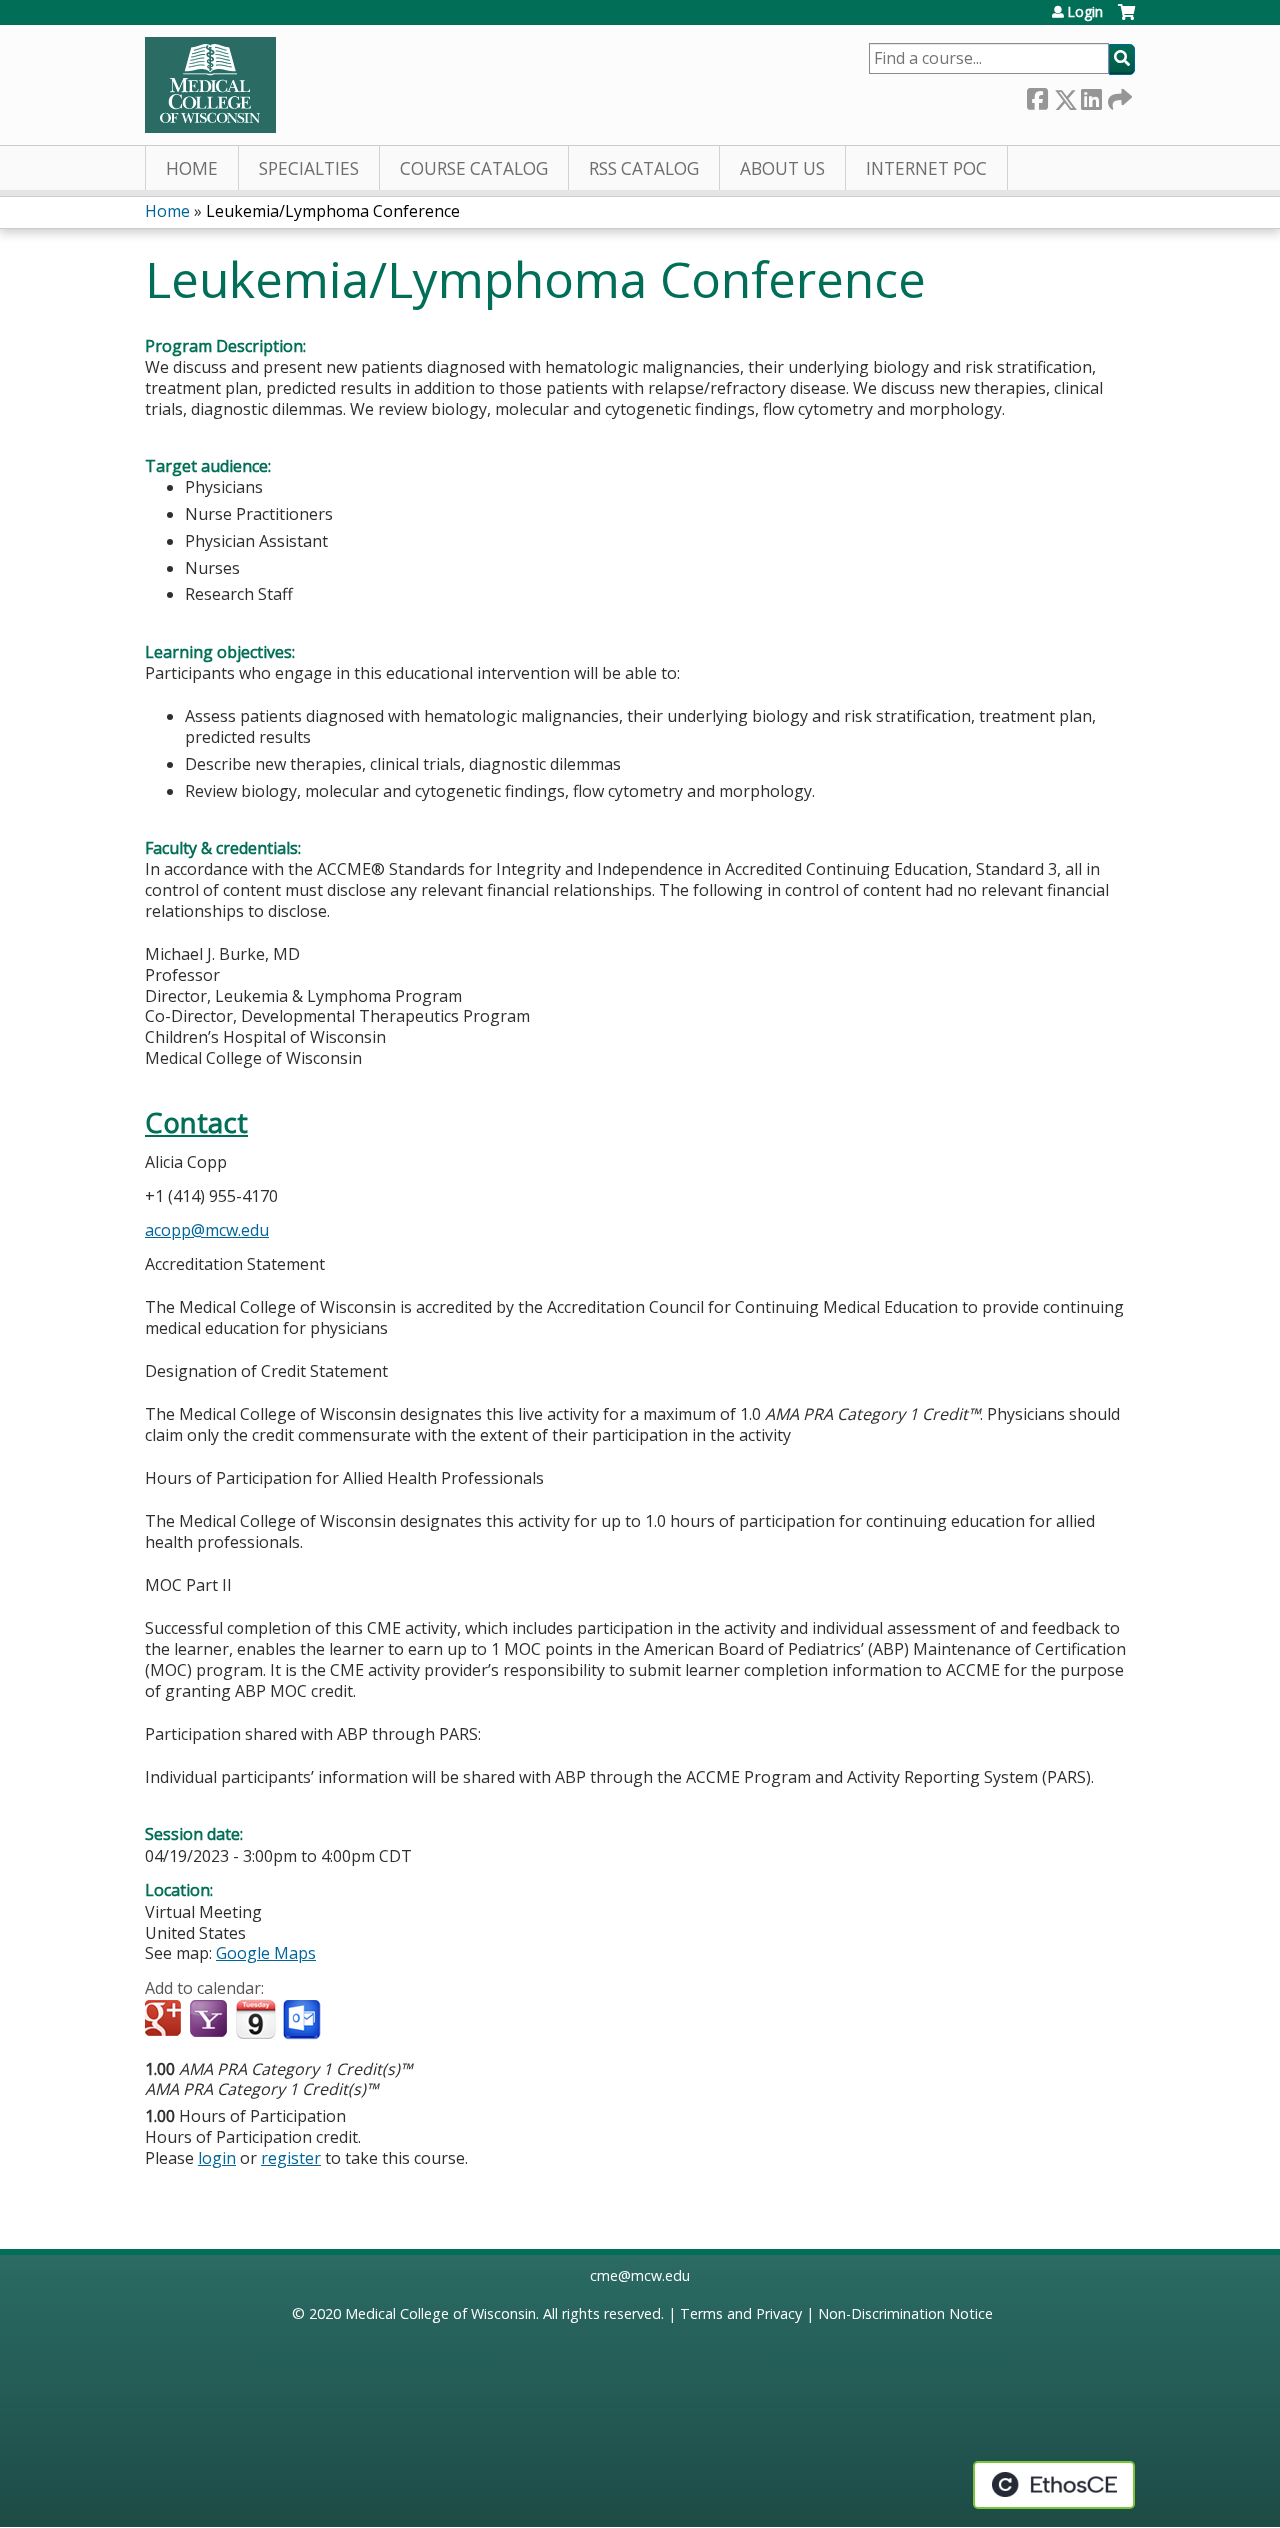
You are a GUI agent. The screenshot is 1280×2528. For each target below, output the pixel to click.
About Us (782, 168)
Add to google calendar (165, 2020)
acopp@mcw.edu (207, 1230)
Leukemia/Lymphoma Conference (333, 211)
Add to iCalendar (255, 2019)
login (217, 2158)
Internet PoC (926, 168)
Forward (1118, 95)
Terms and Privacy (741, 2313)
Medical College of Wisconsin (440, 2313)
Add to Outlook (303, 2020)
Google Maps (266, 1953)
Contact (196, 1122)
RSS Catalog (644, 168)
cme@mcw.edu (640, 2275)
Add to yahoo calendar (210, 2020)
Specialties (309, 168)
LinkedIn (1091, 95)
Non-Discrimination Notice (905, 2313)
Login (1085, 12)
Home (192, 168)
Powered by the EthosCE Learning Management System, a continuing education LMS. (1054, 2485)
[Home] (210, 85)
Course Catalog (474, 168)
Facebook (1037, 95)
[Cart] (1126, 19)
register (291, 2158)
